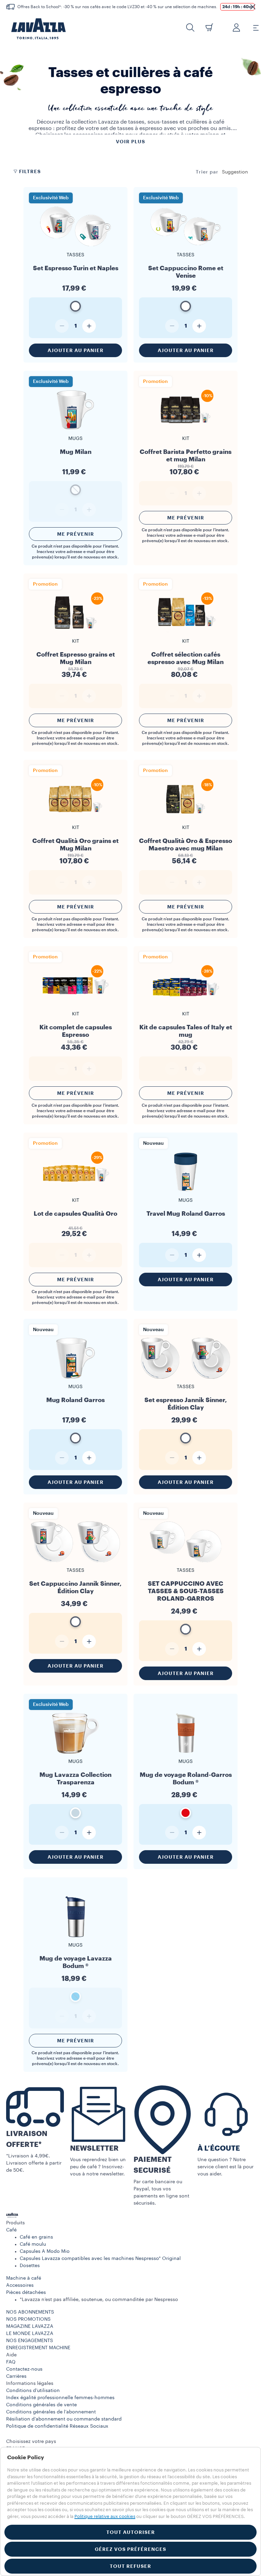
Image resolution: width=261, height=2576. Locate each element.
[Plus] (89, 326)
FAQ (11, 2362)
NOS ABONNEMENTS (30, 2312)
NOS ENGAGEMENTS (30, 2341)
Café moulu (33, 2244)
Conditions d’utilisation (33, 2391)
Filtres (30, 171)
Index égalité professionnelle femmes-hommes (60, 2398)
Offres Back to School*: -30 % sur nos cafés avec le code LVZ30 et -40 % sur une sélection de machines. (117, 7)
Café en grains (36, 2237)
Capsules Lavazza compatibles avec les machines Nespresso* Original (100, 2259)
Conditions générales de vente (41, 2405)
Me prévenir (76, 534)
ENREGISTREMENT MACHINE (38, 2348)
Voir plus (130, 142)
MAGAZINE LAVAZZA (30, 2326)
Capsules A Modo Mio (45, 2251)
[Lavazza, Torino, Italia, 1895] (34, 29)
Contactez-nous (24, 2369)
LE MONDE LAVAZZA (30, 2334)
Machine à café (24, 2278)
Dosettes (30, 2266)
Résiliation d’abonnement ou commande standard (64, 2419)
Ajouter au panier (76, 350)
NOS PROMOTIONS (28, 2319)
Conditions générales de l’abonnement (51, 2412)
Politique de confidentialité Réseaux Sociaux (57, 2426)
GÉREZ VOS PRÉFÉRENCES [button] (130, 2549)
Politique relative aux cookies (105, 2516)
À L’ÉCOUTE (219, 2148)
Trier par (207, 172)
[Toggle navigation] (252, 27)
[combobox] (235, 172)
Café (11, 2230)
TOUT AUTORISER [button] (131, 2532)
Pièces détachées (26, 2293)
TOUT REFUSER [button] (130, 2566)
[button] (253, 7)
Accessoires (20, 2285)
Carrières (16, 2376)
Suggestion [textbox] (235, 172)
